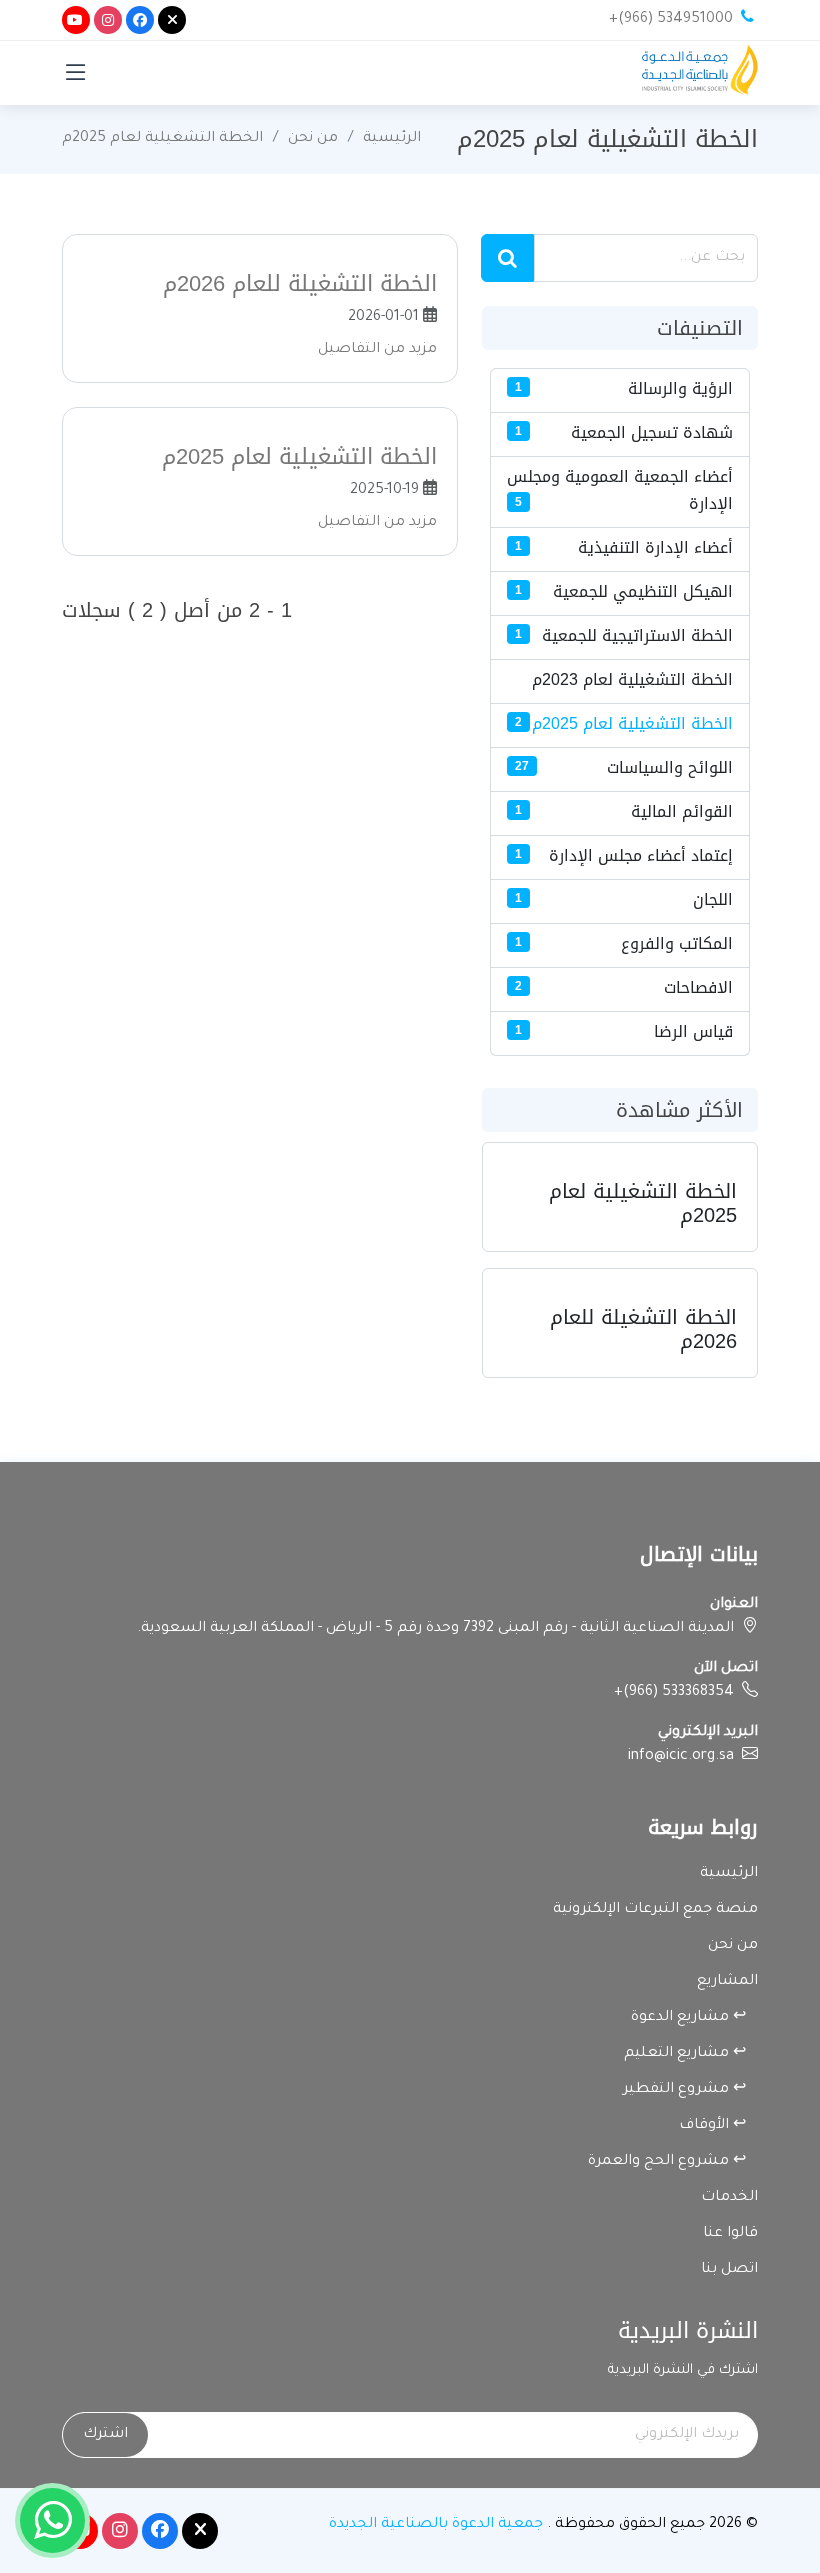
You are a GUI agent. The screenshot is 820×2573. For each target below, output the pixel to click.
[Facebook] (140, 20)
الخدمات (729, 2198)
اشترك (105, 2435)
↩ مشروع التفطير (690, 2090)
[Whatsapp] (52, 2520)
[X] (172, 20)
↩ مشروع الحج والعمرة (673, 2162)
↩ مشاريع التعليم (691, 2054)
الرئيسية (392, 139)
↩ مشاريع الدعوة (694, 2018)
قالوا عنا (730, 2234)
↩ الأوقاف (718, 2126)
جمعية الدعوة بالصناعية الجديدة (436, 2525)
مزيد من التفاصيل (377, 350)
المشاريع (727, 1982)
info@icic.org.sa (681, 1757)
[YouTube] (76, 20)
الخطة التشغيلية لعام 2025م (162, 139)
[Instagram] (108, 20)
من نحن (313, 139)
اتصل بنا (729, 2270)
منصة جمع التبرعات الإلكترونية (655, 1910)
